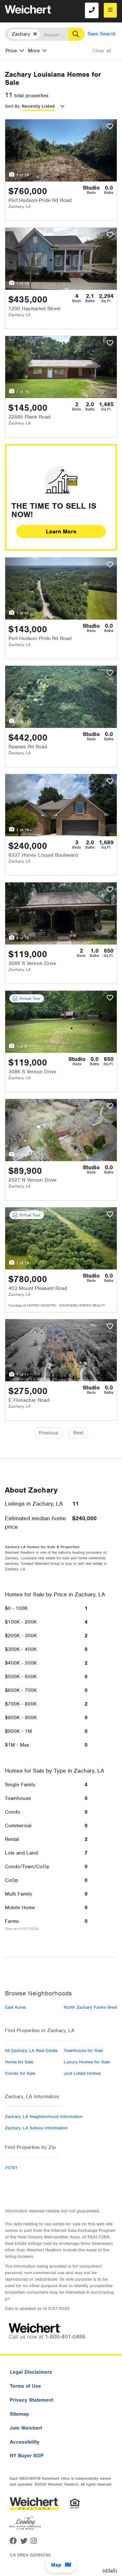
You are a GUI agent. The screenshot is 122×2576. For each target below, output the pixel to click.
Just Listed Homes (82, 2073)
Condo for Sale (20, 2073)
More (34, 51)
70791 (11, 2168)
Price (11, 51)
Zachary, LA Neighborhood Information (44, 2117)
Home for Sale (19, 2062)
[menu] (110, 10)
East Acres (15, 2007)
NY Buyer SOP (27, 2456)
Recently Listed (38, 106)
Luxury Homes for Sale (87, 2062)
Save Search (102, 34)
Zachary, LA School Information (36, 2128)
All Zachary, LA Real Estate (31, 2051)
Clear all (102, 51)
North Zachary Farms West (90, 2007)
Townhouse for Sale (83, 2051)
